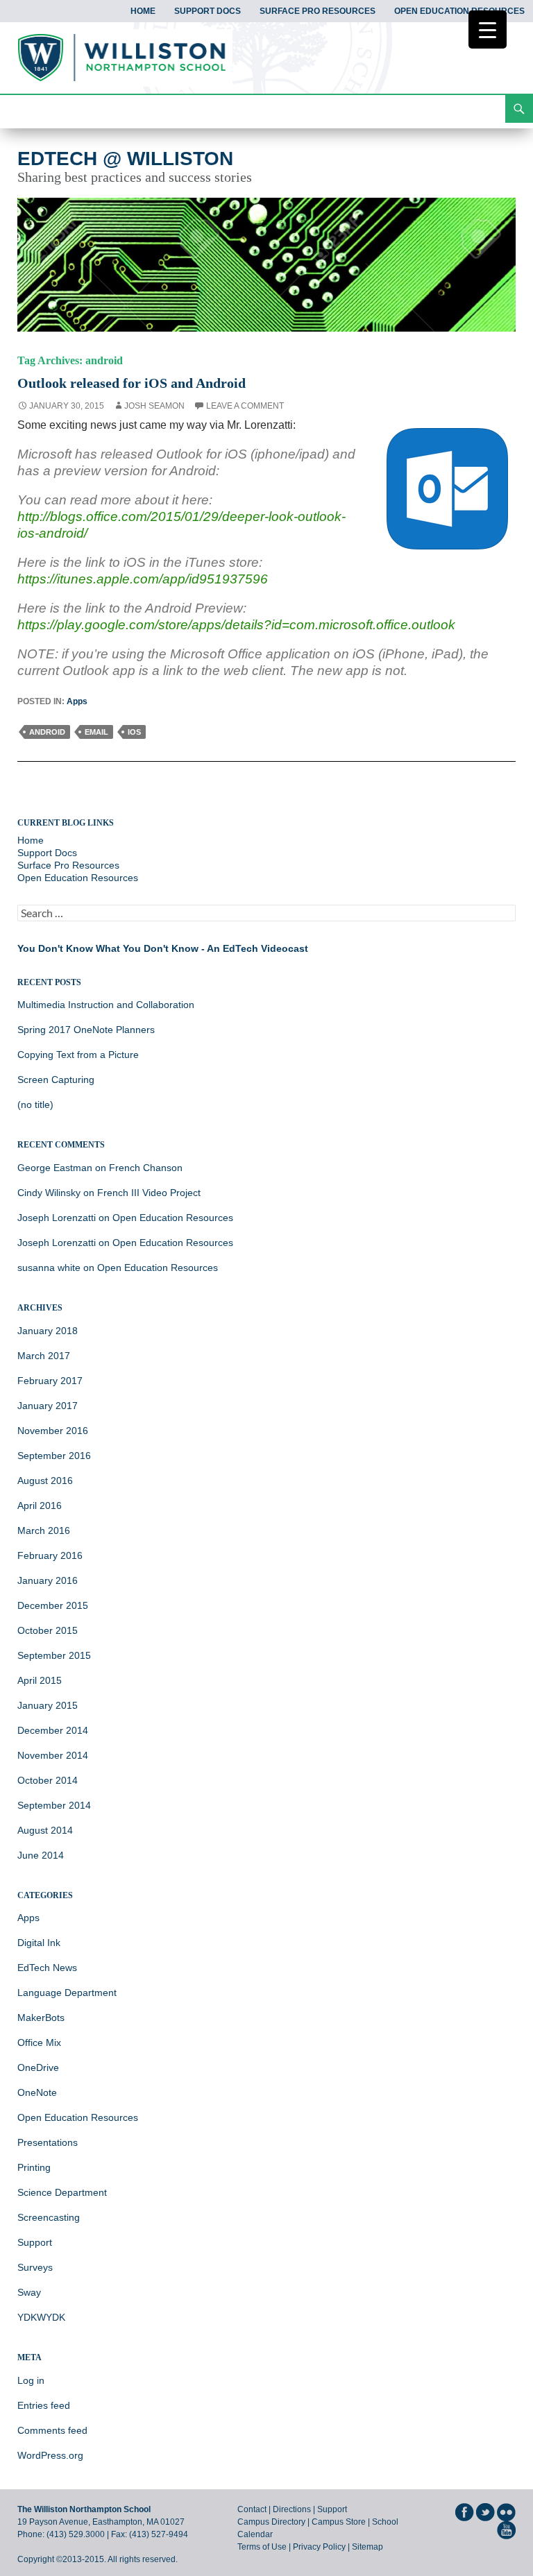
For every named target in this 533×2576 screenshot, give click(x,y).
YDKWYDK (41, 2317)
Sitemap (367, 2547)
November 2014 (53, 1755)
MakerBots (41, 2018)
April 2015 (40, 1680)
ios (134, 732)
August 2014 (45, 1830)
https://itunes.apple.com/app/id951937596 (143, 579)
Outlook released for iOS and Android (132, 383)
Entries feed (44, 2405)
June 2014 (41, 1855)
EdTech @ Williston (125, 159)
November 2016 (53, 1431)
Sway (29, 2292)
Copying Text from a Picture (78, 1055)
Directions (292, 2509)
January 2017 (48, 1406)
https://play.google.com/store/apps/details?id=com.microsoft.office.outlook (236, 625)
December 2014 (53, 1730)
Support (35, 2242)
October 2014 (48, 1780)
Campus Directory (271, 2522)
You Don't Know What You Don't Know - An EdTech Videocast (163, 948)
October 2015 (48, 1630)
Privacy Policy (319, 2547)
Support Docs (208, 11)
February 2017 (50, 1381)
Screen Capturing (56, 1080)
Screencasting (49, 2217)
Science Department (62, 2192)
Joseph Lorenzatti (57, 1218)
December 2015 (53, 1605)
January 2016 (48, 1580)
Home (143, 11)
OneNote (37, 2092)
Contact (252, 2509)
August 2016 (45, 1481)
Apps (77, 701)
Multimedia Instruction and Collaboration (106, 1005)
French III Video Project (149, 1193)
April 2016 (40, 1505)
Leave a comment (245, 406)
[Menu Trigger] (488, 29)
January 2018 (48, 1331)
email (96, 732)
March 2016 (44, 1530)
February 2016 (50, 1555)
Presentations (48, 2142)
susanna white (49, 1268)
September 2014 (54, 1805)
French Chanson (146, 1168)
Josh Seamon (154, 406)
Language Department (67, 1993)
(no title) (35, 1104)
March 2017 (44, 1356)
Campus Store (339, 2522)
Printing (34, 2167)
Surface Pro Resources (318, 11)
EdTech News (47, 1968)
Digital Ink (39, 1943)
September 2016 (54, 1456)
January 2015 (48, 1705)
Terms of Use (262, 2547)
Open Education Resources (459, 11)
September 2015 (54, 1655)
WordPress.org (50, 2455)
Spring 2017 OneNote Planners (86, 1030)
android (47, 732)
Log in (31, 2380)
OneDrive (38, 2067)
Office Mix (39, 2042)
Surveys (35, 2267)
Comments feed (52, 2430)
